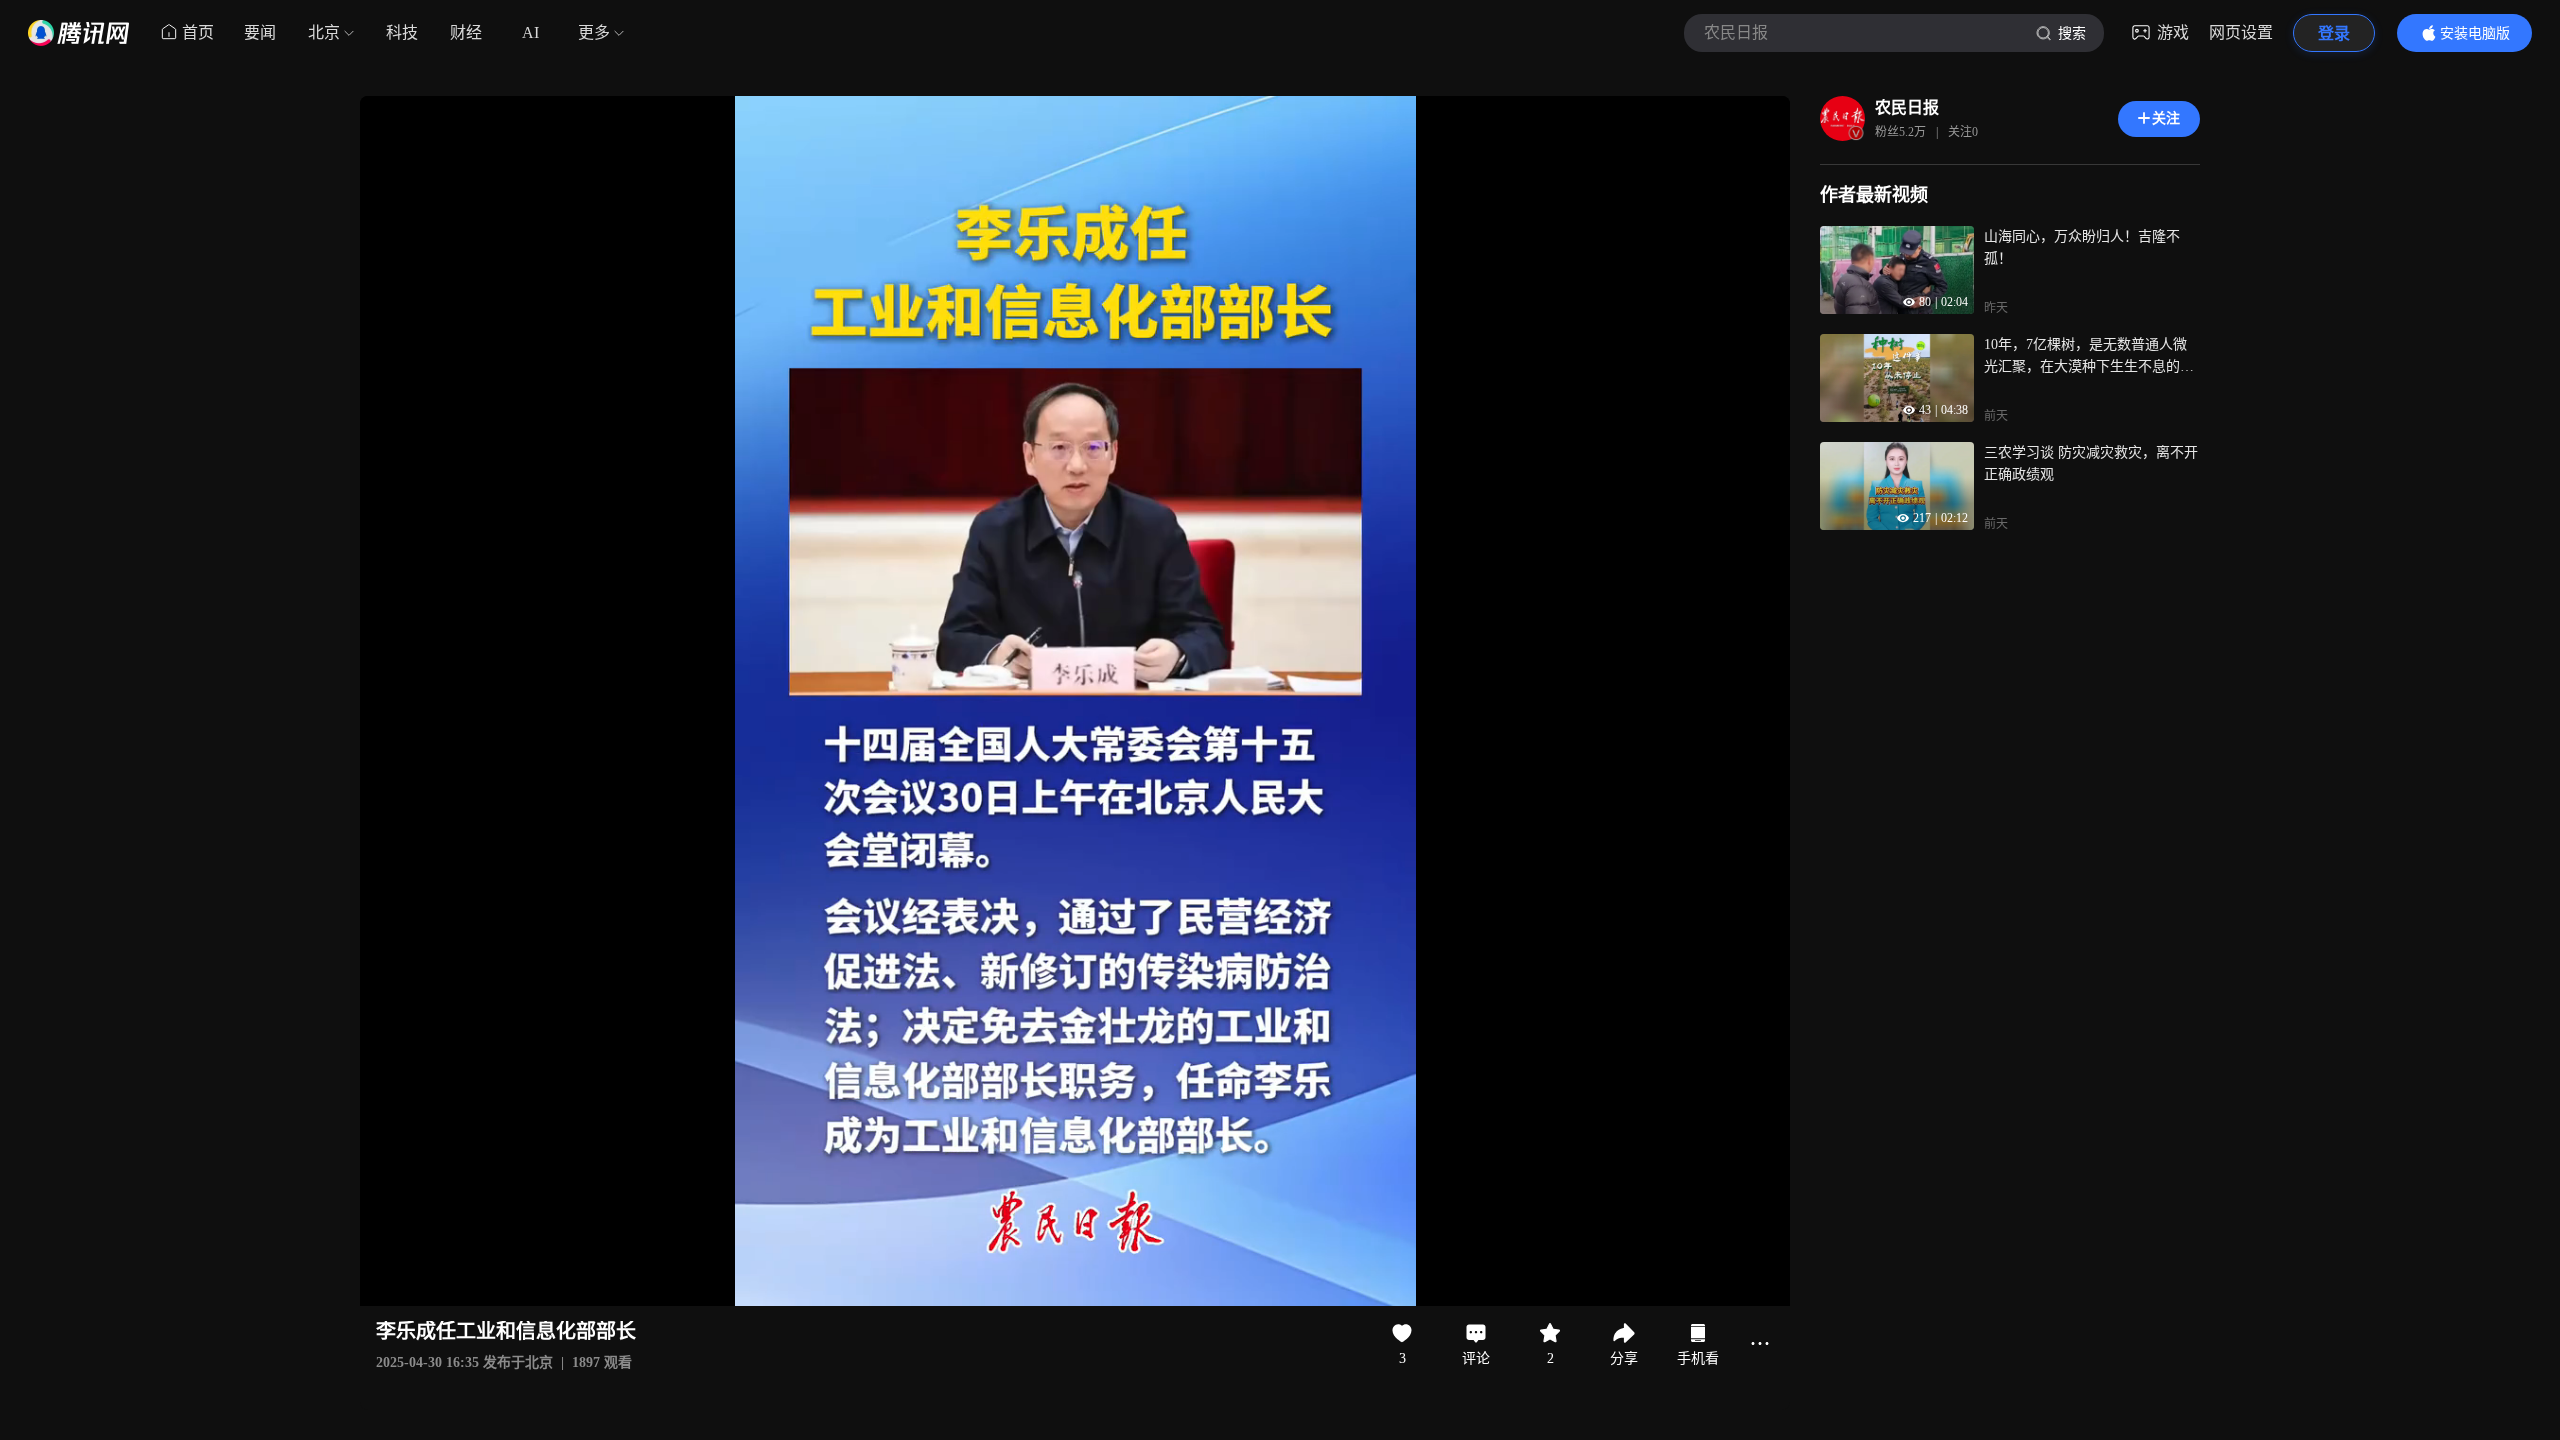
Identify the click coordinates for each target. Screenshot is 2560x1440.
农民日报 (1907, 107)
